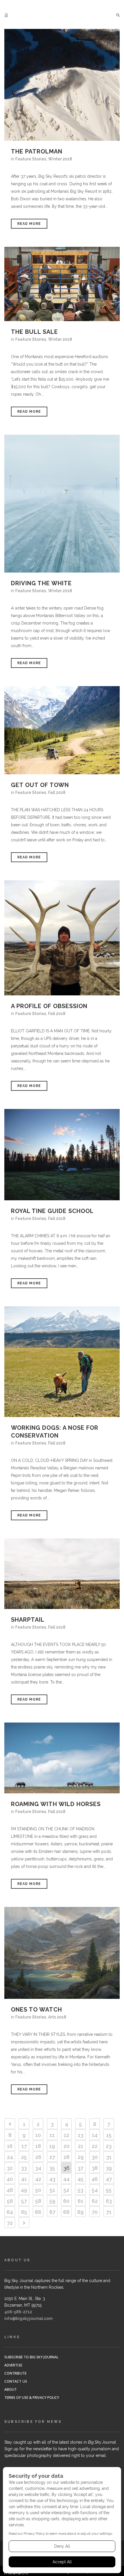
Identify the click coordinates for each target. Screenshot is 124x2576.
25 (24, 2157)
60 (66, 2201)
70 (95, 2212)
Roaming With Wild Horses (56, 1804)
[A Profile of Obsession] (62, 938)
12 (66, 2135)
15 (109, 2135)
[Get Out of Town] (62, 730)
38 (95, 2168)
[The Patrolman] (62, 85)
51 (52, 2190)
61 (80, 2201)
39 (109, 2168)
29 (81, 2157)
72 (10, 2223)
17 (24, 2146)
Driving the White (41, 583)
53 (80, 2190)
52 (66, 2190)
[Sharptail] (62, 1574)
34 (38, 2168)
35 (52, 2168)
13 (81, 2135)
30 (95, 2157)
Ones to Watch (36, 2010)
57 (24, 2201)
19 (52, 2146)
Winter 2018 (60, 159)
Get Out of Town (40, 785)
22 (95, 2146)
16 (10, 2146)
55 (109, 2190)
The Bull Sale (34, 332)
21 (81, 2146)
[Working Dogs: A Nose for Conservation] (62, 1362)
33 (24, 2168)
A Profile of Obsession (49, 1006)
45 (81, 2179)
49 (24, 2190)
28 (66, 2157)
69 (80, 2212)
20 (66, 2146)
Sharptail (28, 1620)
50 (38, 2190)
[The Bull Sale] (62, 284)
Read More (29, 224)
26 (38, 2157)
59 (52, 2201)
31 (109, 2157)
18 (38, 2146)
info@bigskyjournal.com (28, 2318)
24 (10, 2157)
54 (95, 2190)
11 (52, 2135)
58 (38, 2201)
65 (24, 2212)
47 (109, 2179)
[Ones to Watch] (62, 1953)
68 (66, 2212)
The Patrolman (37, 151)
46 (95, 2179)
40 (10, 2179)
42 (38, 2179)
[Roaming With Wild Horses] (62, 1758)
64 (10, 2212)
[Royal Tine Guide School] (62, 1155)
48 (10, 2190)
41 (24, 2179)
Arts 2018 (57, 2017)
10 (38, 2135)
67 (52, 2212)
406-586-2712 (18, 2312)
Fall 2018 (57, 792)
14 (95, 2135)
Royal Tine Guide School (52, 1211)
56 (10, 2201)
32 (10, 2168)
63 (109, 2201)
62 (95, 2201)
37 (80, 2168)
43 (52, 2179)
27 (52, 2157)
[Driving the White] (62, 503)
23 (109, 2146)
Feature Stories (31, 159)
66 (38, 2212)
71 (109, 2212)
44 (66, 2179)
